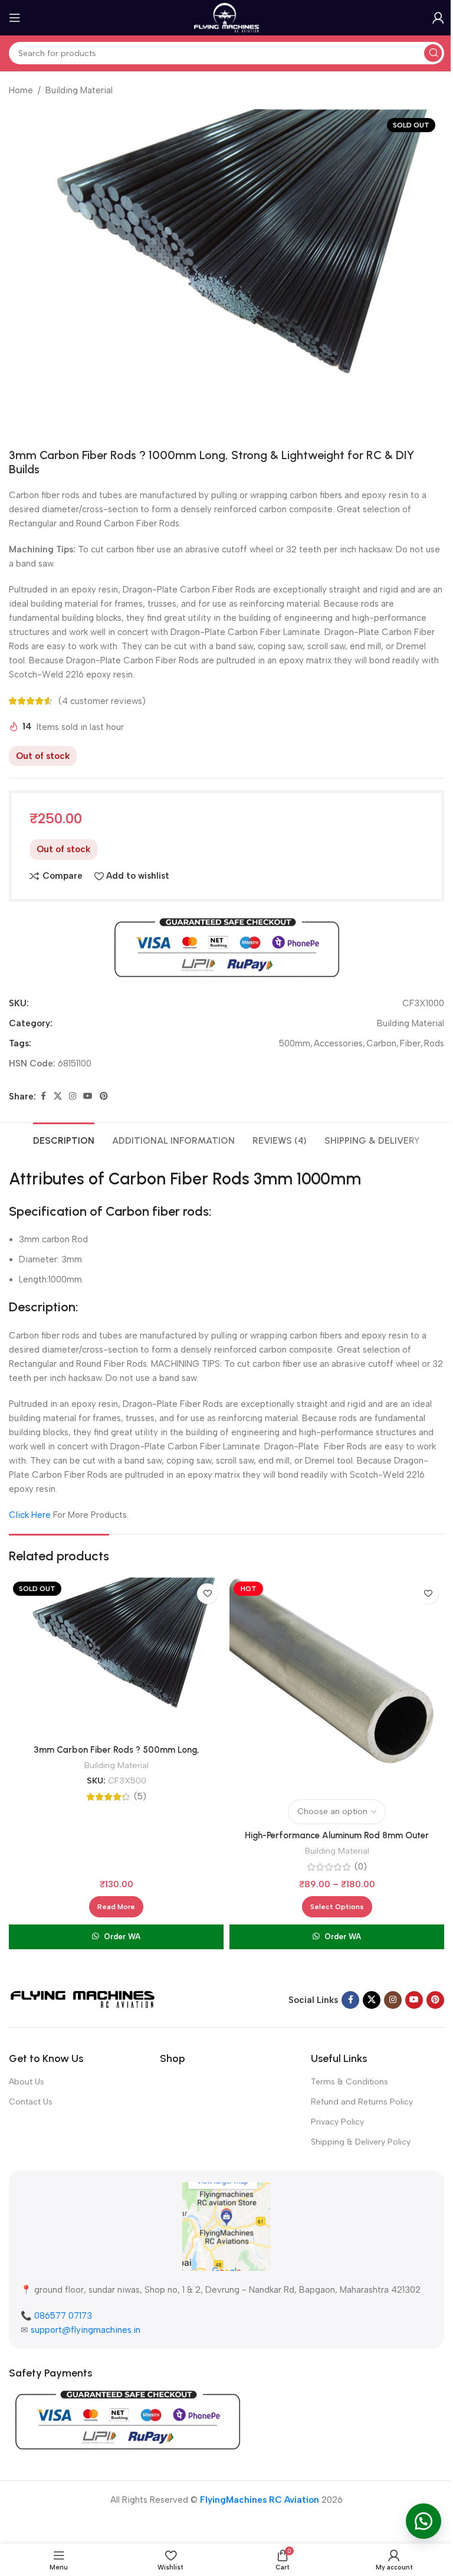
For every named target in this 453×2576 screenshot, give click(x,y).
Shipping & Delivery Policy (361, 2142)
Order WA (122, 1937)
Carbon (381, 1043)
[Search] (433, 53)
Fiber (410, 1043)
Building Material (79, 90)
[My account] (438, 18)
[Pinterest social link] (104, 1096)
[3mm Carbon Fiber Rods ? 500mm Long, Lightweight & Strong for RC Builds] (116, 1658)
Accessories (338, 1043)
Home (21, 90)
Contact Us (31, 2102)
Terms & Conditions (349, 2082)
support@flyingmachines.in (86, 2330)
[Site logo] (227, 17)
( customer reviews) (102, 701)
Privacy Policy (337, 2122)
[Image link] (83, 1999)
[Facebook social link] (43, 1096)
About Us (27, 2082)
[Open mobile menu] (15, 18)
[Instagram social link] (73, 1096)
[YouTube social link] (88, 1096)
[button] (424, 2521)
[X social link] (58, 1096)
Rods (434, 1043)
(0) (361, 1867)
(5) (140, 1797)
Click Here (30, 1515)
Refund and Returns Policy (362, 2102)
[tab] (64, 1139)
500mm (295, 1043)
